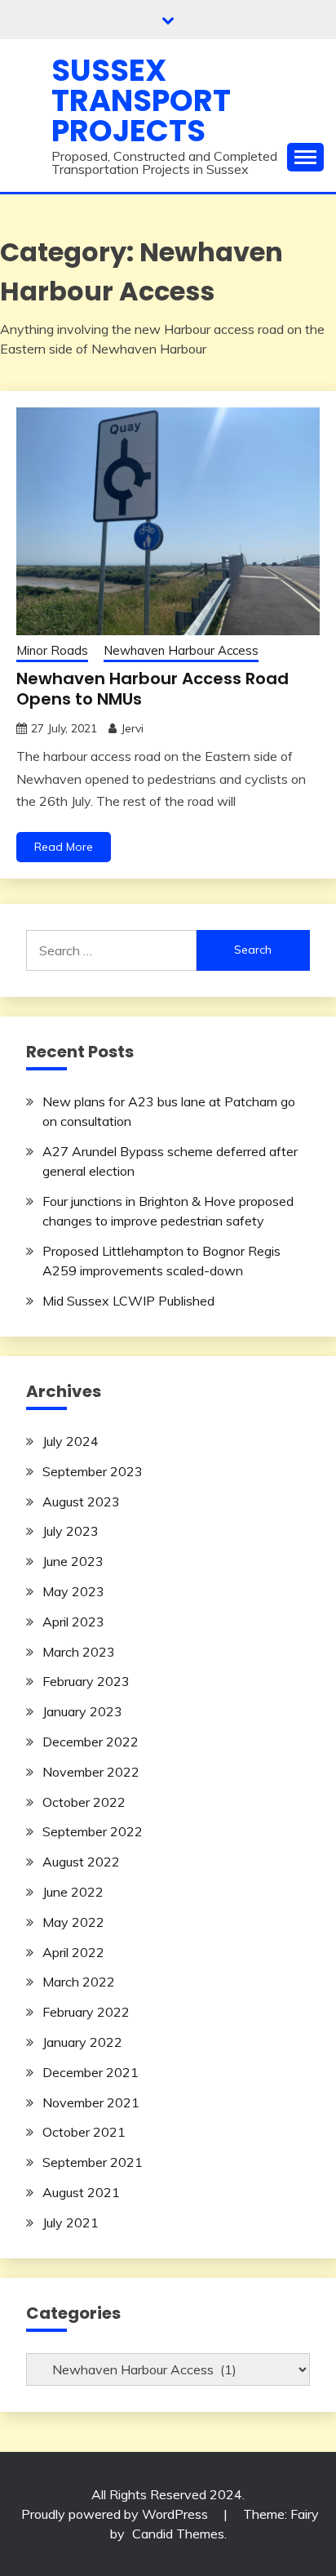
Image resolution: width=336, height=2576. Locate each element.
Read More (64, 847)
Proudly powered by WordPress (116, 2514)
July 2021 (71, 2222)
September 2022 (93, 1831)
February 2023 (86, 1681)
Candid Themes (178, 2534)
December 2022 (91, 1742)
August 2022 (81, 1862)
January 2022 (82, 2042)
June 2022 (73, 1892)
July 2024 (71, 1441)
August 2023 (81, 1502)
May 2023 (73, 1591)
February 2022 (86, 2012)
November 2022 (91, 1772)
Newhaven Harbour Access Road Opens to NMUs (153, 689)
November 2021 (91, 2102)
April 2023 (73, 1622)
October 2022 (84, 1802)
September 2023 (93, 1471)
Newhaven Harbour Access (181, 650)
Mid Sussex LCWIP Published (128, 1301)
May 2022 (73, 1922)
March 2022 (79, 1982)
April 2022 (73, 1952)
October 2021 (84, 2132)
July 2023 (71, 1531)
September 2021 (93, 2162)
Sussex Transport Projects (141, 100)
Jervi (132, 728)
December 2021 (91, 2072)
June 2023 (73, 1561)
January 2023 (82, 1711)
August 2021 (81, 2192)
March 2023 (79, 1652)
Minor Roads (52, 650)
